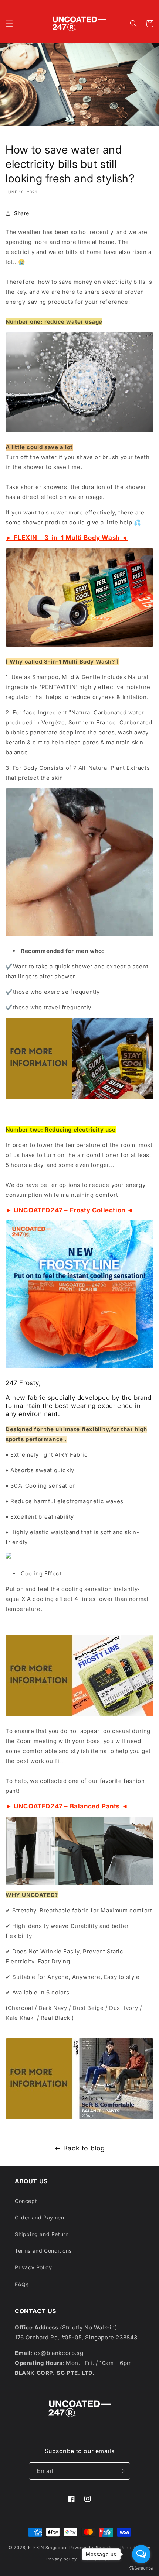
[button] (9, 24)
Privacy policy (62, 2559)
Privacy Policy (33, 2267)
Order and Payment (40, 2217)
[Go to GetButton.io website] (141, 2568)
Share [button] (22, 213)
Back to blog (84, 2148)
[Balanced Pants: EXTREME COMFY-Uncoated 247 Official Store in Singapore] (79, 2119)
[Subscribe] (122, 2471)
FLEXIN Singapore (48, 2548)
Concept (26, 2201)
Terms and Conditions (43, 2251)
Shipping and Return (42, 2234)
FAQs (22, 2284)
